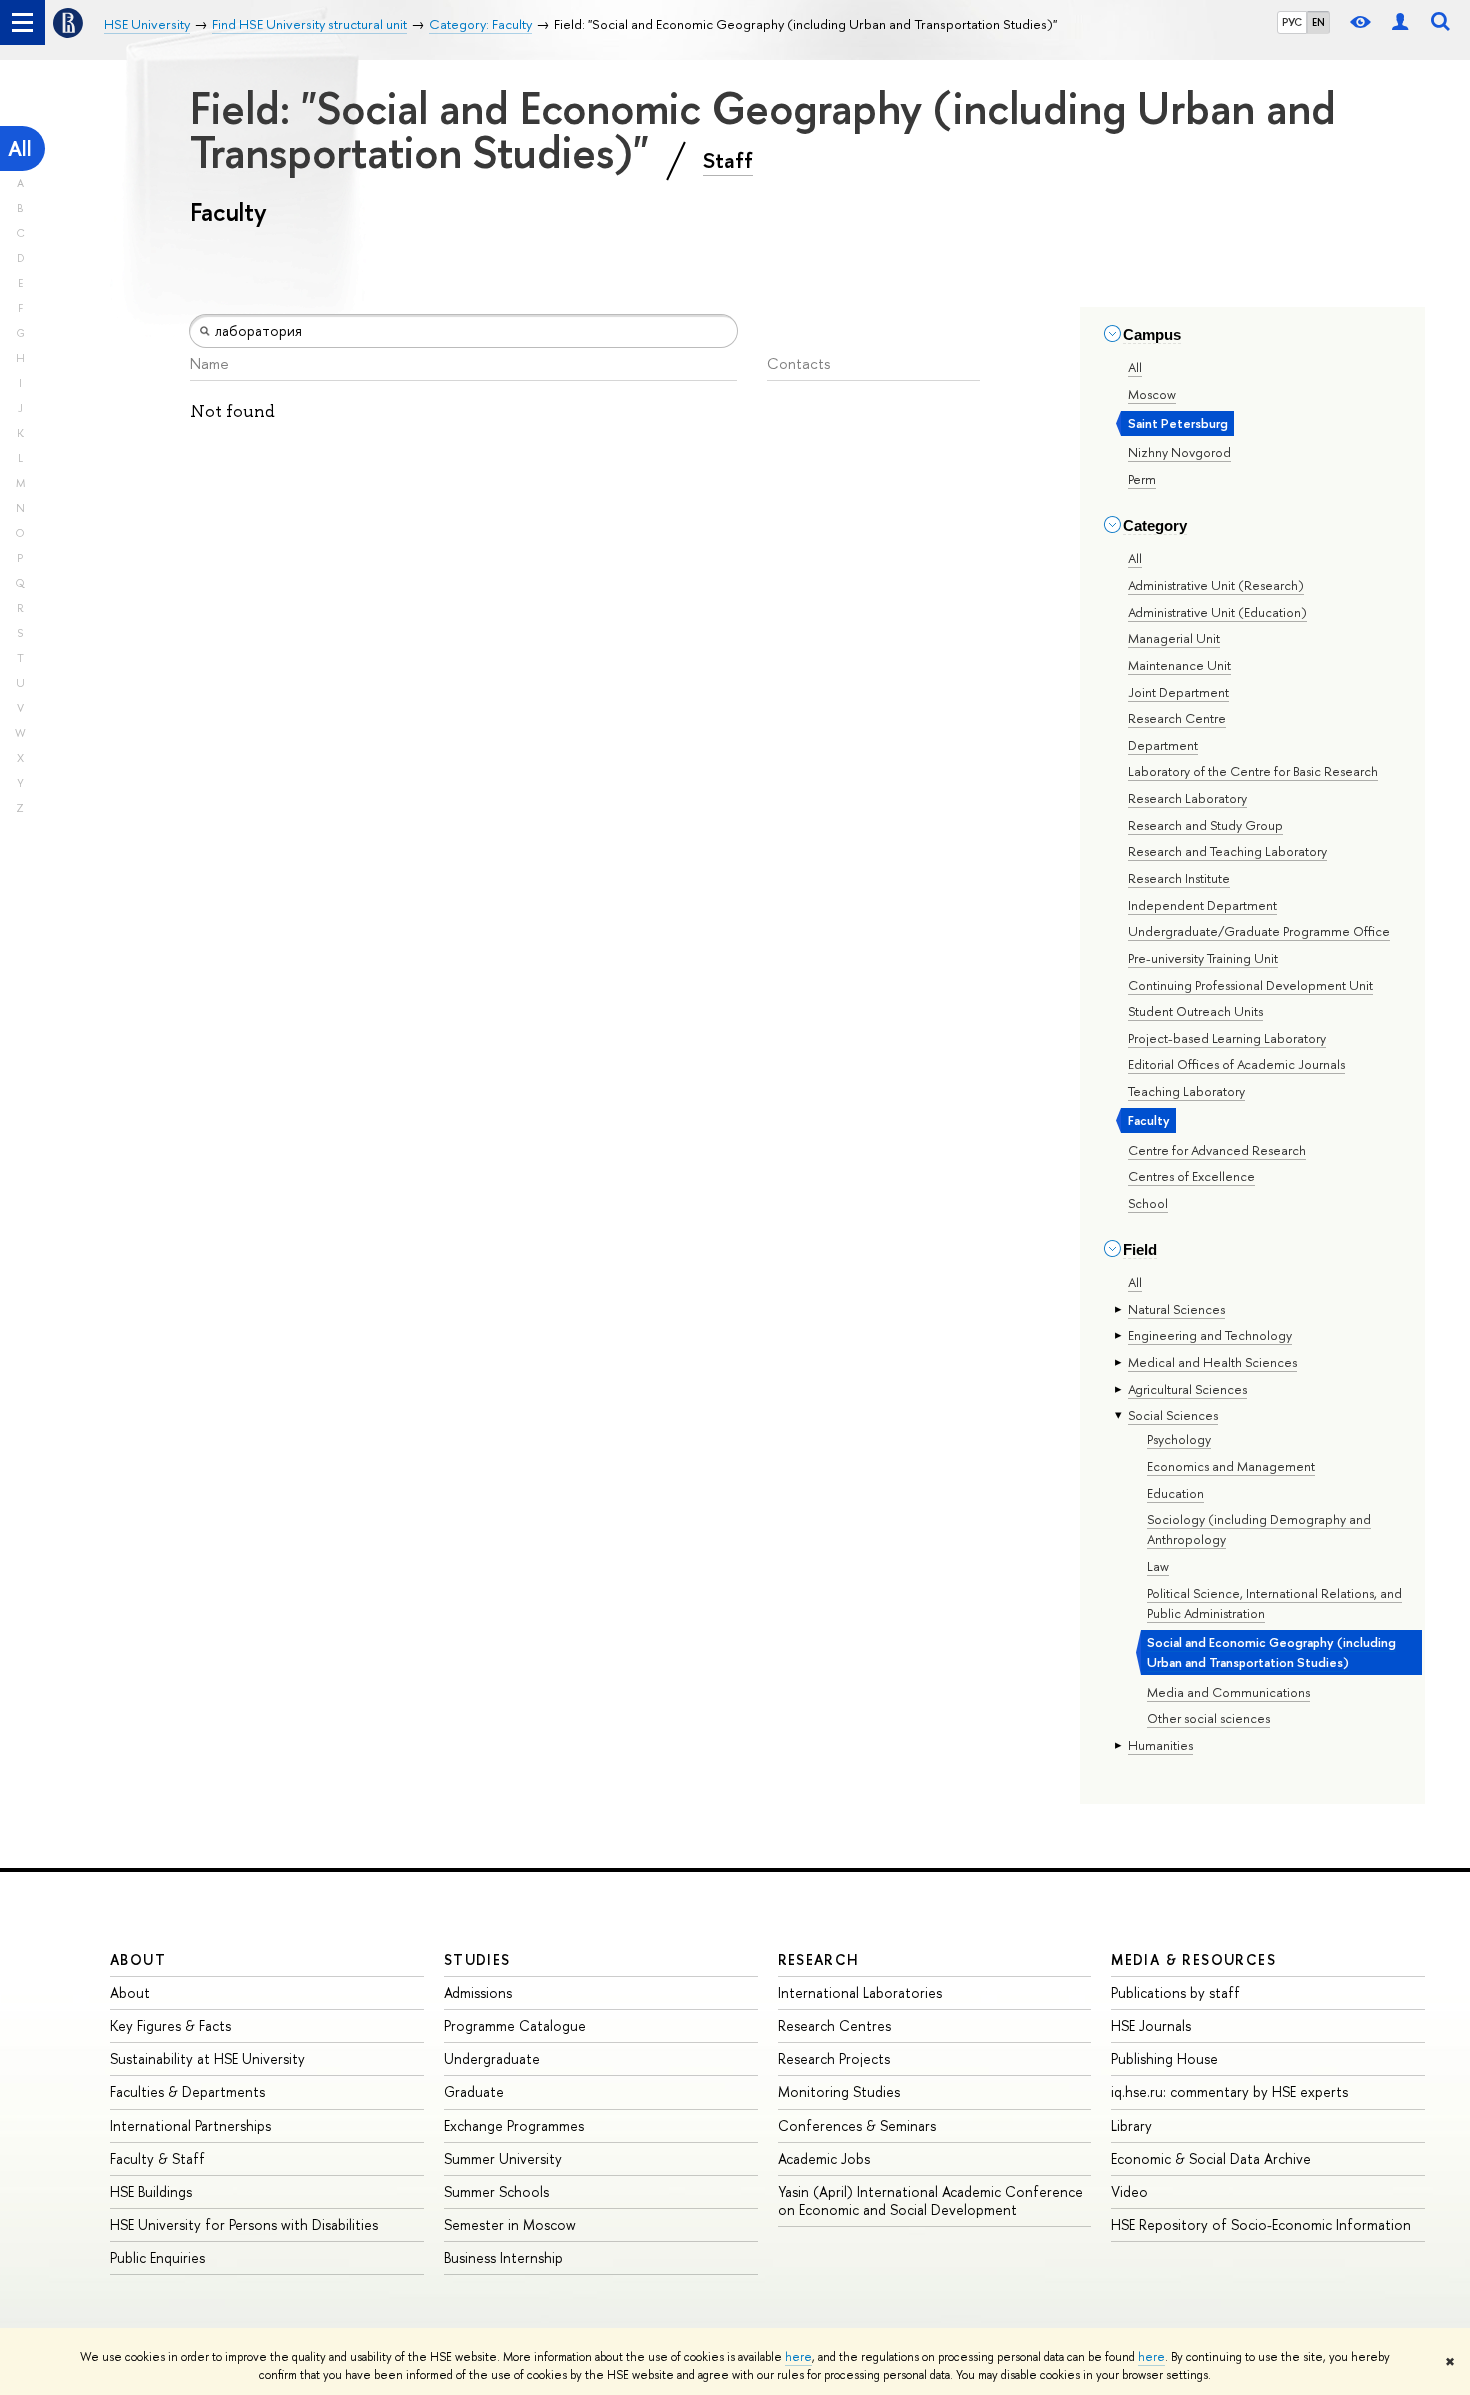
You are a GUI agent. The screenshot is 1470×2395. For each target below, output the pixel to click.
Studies (477, 1959)
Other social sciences (1208, 1718)
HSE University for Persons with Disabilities (244, 2224)
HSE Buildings (151, 2191)
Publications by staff (1175, 1992)
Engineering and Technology (1210, 1335)
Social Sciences (1173, 1415)
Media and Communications (1228, 1692)
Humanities (1160, 1745)
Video (1129, 2191)
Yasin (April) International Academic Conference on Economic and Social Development (930, 2200)
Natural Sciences (1176, 1309)
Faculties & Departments (187, 2091)
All (20, 148)
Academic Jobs (824, 2158)
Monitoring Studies (839, 2091)
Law (1158, 1566)
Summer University (503, 2158)
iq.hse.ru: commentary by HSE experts (1229, 2091)
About (138, 1959)
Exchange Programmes (514, 2125)
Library (1131, 2125)
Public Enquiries (157, 2257)
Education (1175, 1493)
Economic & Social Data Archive (1211, 2158)
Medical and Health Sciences (1212, 1362)
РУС (1292, 22)
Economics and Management (1231, 1466)
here (798, 2357)
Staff (728, 160)
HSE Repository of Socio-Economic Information (1261, 2224)
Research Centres (834, 2025)
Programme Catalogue (515, 2025)
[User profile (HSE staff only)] (1400, 22)
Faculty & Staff (157, 2158)
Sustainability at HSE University (207, 2058)
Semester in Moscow (510, 2224)
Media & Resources (1193, 1959)
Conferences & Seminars (857, 2125)
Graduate (474, 2091)
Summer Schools (496, 2191)
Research (819, 1959)
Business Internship (503, 2257)
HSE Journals (1151, 2025)
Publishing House (1164, 2058)
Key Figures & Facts (170, 2025)
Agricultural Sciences (1187, 1389)
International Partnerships (190, 2125)
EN (1318, 22)
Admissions (478, 1992)
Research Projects (834, 2058)
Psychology (1179, 1439)
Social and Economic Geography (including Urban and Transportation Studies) (1271, 1652)
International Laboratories (860, 1992)
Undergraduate (492, 2058)
